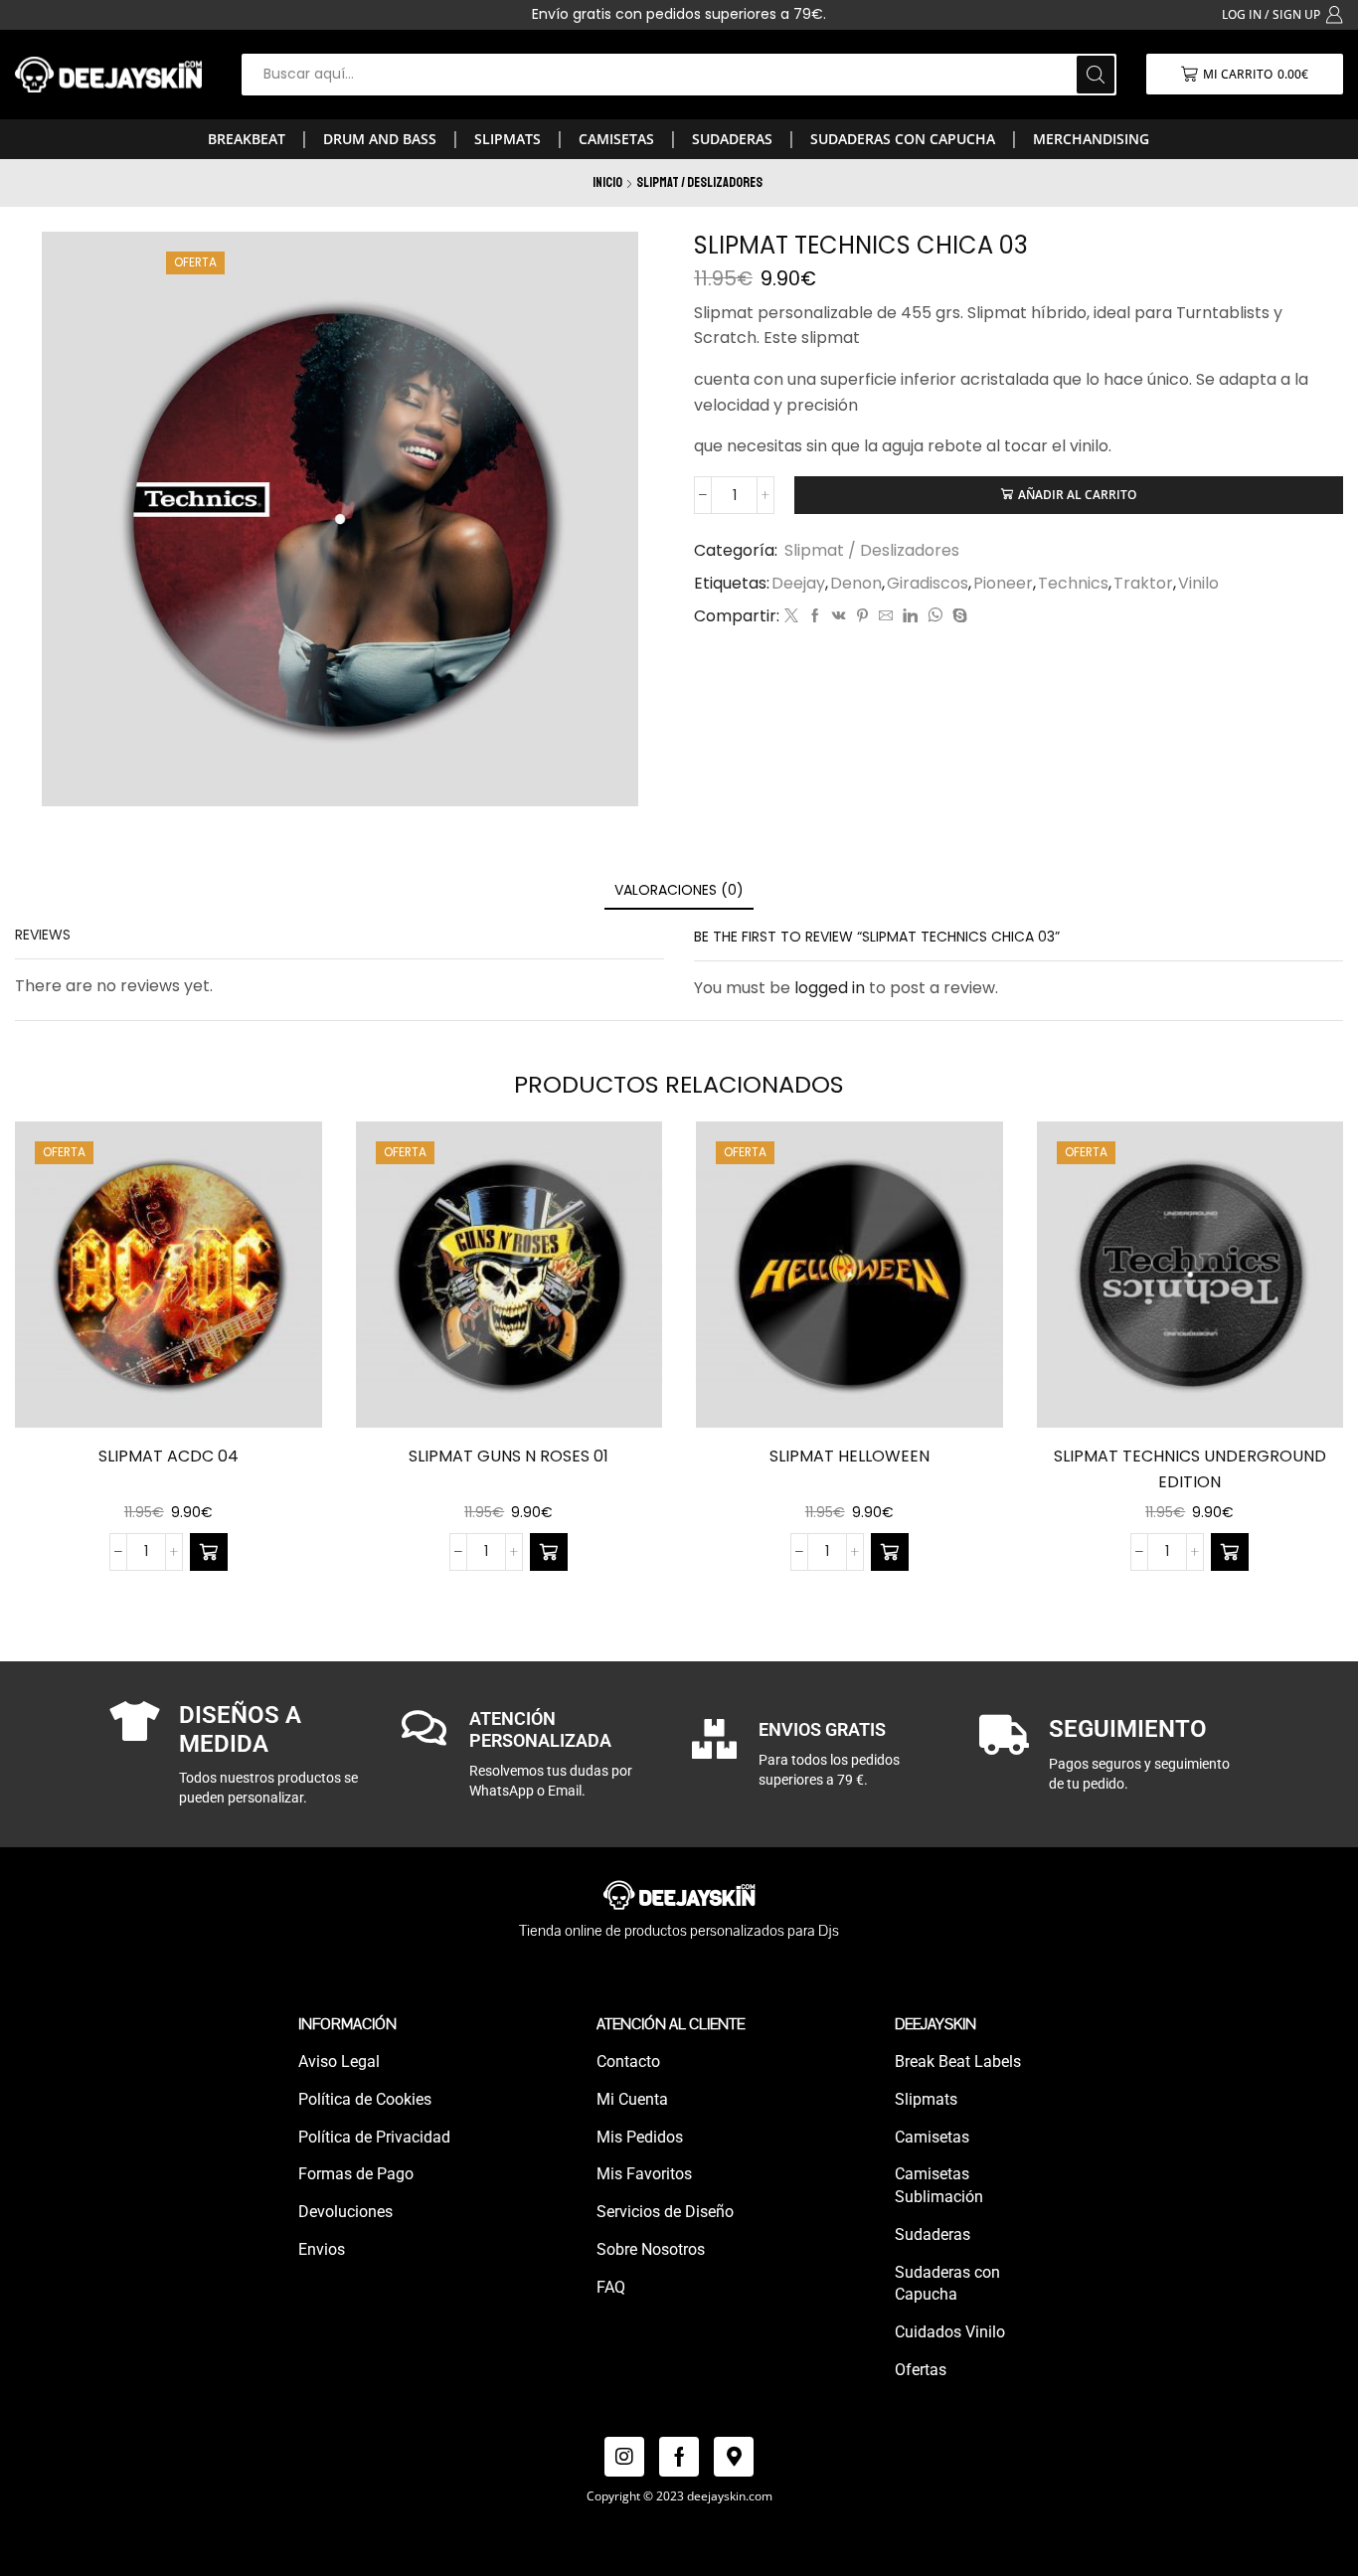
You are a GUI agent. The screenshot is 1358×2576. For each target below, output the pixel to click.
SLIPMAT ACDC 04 (169, 1456)
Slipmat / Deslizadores (699, 182)
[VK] (839, 616)
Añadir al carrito (1077, 494)
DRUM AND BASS (380, 139)
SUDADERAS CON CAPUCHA (903, 139)
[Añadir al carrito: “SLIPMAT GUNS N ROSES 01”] (549, 1552)
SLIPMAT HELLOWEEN (849, 1456)
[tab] (679, 890)
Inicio (607, 182)
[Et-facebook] (679, 2457)
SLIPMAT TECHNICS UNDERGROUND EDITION (1190, 1469)
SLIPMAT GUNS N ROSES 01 (509, 1456)
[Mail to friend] (886, 616)
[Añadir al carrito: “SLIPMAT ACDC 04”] (209, 1552)
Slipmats (508, 139)
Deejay (798, 584)
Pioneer (1003, 584)
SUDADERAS (732, 139)
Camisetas (616, 139)
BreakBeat (247, 139)
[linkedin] (910, 616)
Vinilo (1198, 584)
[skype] (957, 616)
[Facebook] (815, 616)
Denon (856, 584)
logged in (830, 988)
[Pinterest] (862, 616)
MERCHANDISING (1091, 139)
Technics (1073, 584)
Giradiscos (928, 584)
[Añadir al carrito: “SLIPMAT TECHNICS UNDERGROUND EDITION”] (1230, 1552)
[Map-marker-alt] (734, 2457)
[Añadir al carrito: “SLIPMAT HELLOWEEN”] (890, 1552)
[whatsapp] (935, 616)
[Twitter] (791, 616)
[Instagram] (624, 2457)
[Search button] (1096, 75)
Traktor (1143, 584)
